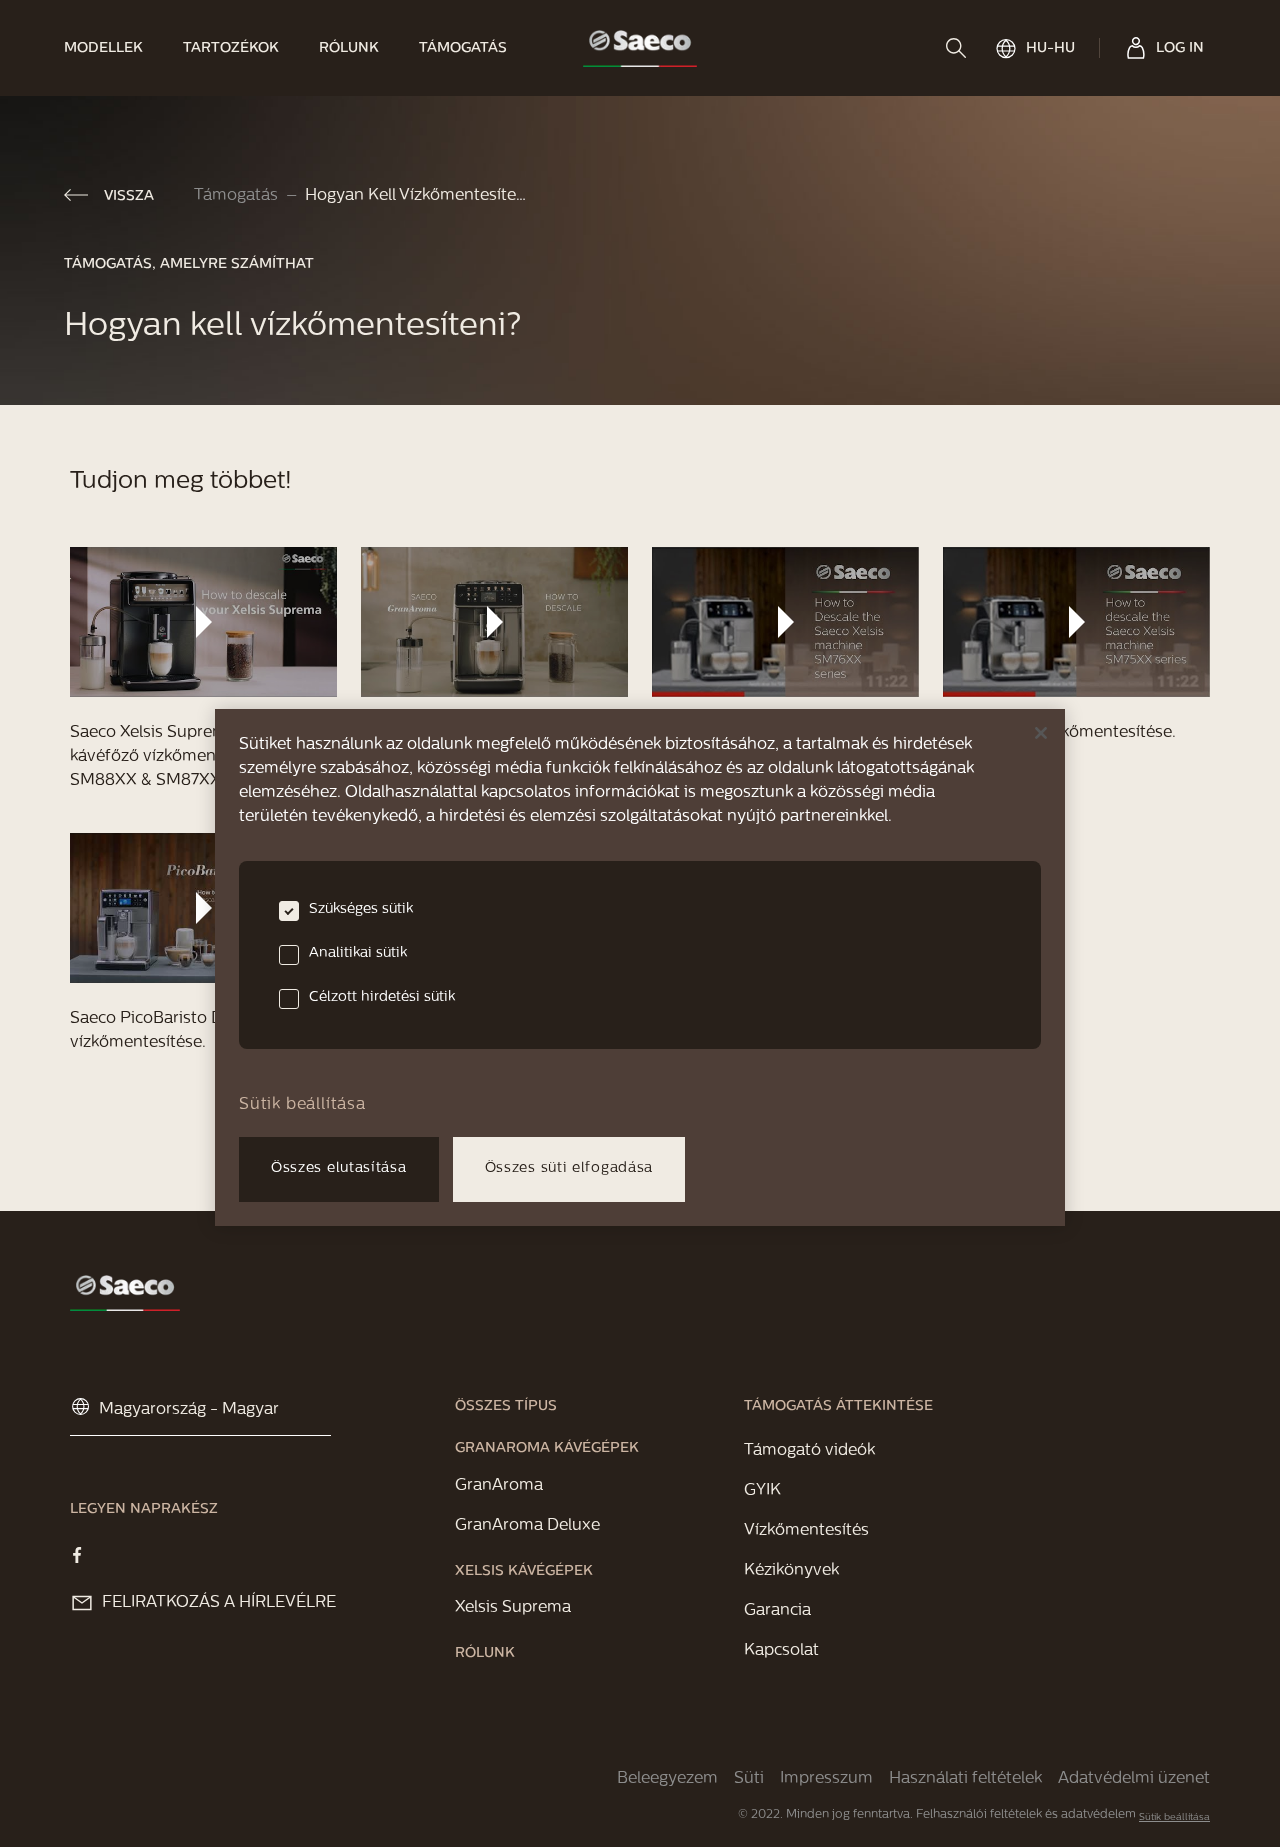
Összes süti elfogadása (569, 1168)
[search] (958, 48)
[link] (113, 48)
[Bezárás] (1041, 733)
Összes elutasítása (339, 1168)
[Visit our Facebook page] (77, 1555)
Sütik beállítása (1174, 1817)
